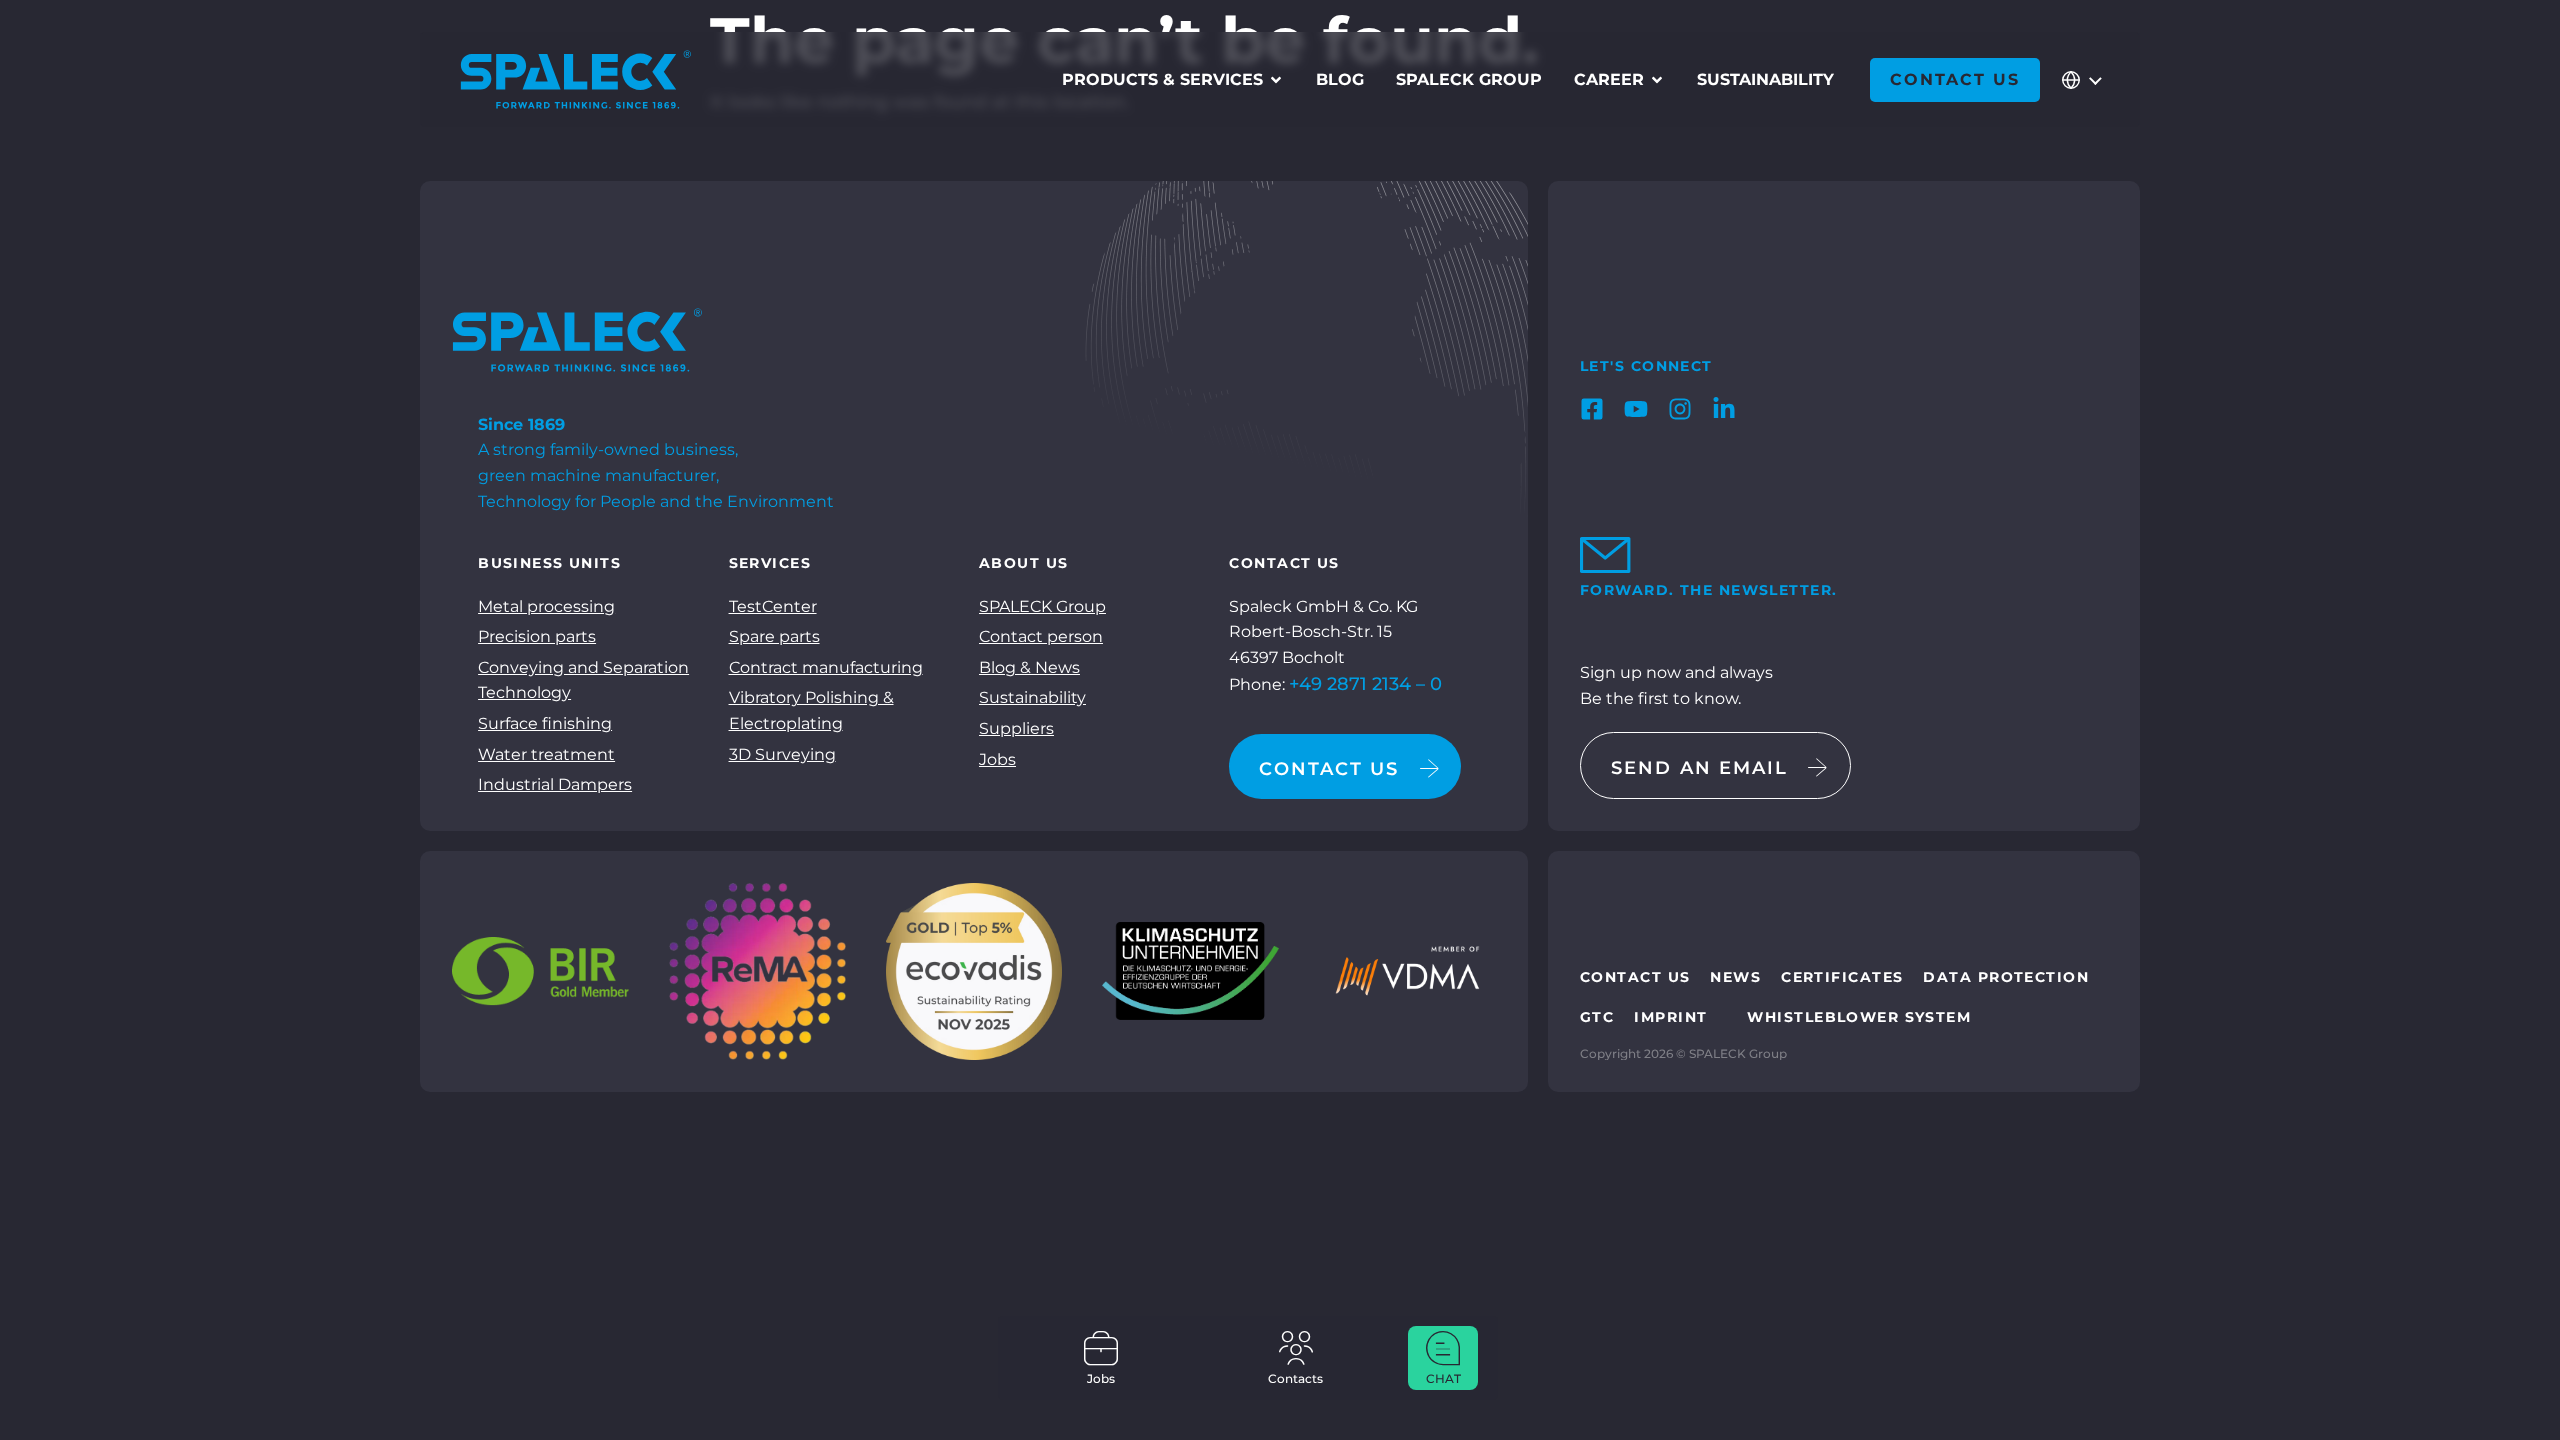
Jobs (1101, 1378)
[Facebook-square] (1592, 409)
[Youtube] (1636, 409)
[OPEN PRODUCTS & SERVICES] (1276, 80)
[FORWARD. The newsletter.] (1598, 555)
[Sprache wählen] (2080, 80)
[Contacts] (1296, 1348)
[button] (44, 1396)
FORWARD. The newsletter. (1709, 590)
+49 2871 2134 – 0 (1365, 684)
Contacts (1295, 1378)
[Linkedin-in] (1724, 409)
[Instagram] (1680, 409)
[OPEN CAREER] (1657, 80)
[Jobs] (1101, 1348)
